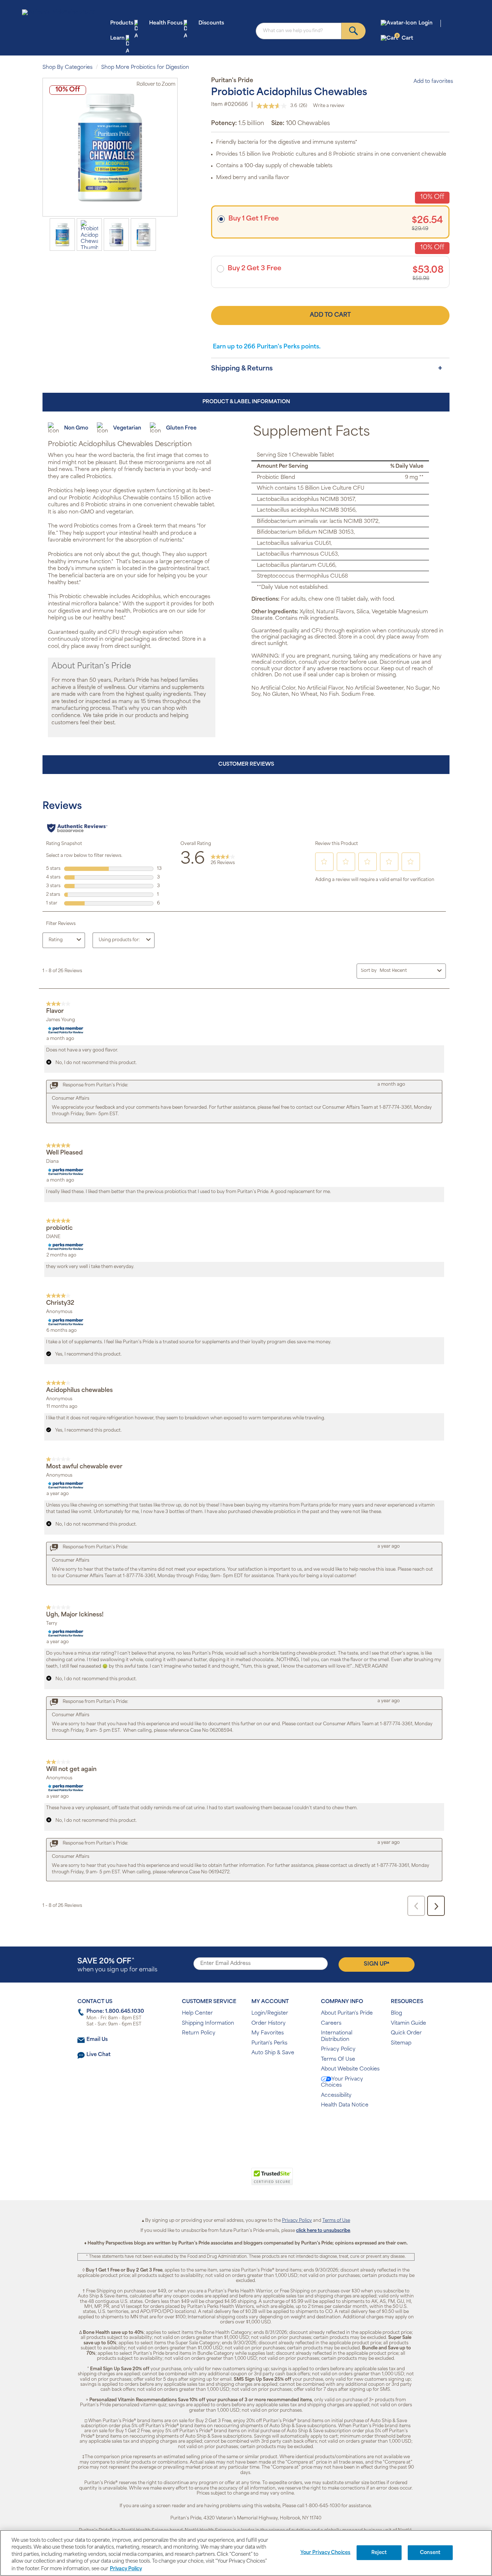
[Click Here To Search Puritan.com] (354, 31)
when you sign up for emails (117, 1965)
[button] (216, 2180)
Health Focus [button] (166, 23)
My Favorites (268, 2033)
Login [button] (426, 23)
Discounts (211, 23)
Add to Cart (330, 315)
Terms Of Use (338, 2059)
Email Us (97, 2040)
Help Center (197, 2013)
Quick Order (406, 2033)
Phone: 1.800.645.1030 (115, 2012)
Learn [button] (117, 38)
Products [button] (122, 23)
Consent (430, 2553)
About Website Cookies (350, 2069)
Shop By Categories (68, 68)
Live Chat (99, 2055)
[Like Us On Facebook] (228, 2129)
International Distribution (337, 2036)
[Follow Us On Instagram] (245, 2129)
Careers (331, 2023)
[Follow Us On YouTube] (261, 2129)
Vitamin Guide (408, 2023)
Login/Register (270, 2013)
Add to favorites (433, 82)
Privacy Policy (338, 2049)
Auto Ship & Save (273, 2053)
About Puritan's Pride (347, 2013)
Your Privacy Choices (342, 2083)
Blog (396, 2013)
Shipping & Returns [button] (242, 369)
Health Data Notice (345, 2105)
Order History (269, 2023)
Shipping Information (208, 2023)
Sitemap (401, 2043)
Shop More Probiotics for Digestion (145, 68)
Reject (379, 2553)
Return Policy (199, 2033)
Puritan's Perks (269, 2043)
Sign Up (377, 1964)
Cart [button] (405, 38)
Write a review (329, 106)
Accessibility (336, 2095)
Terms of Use (336, 2221)
